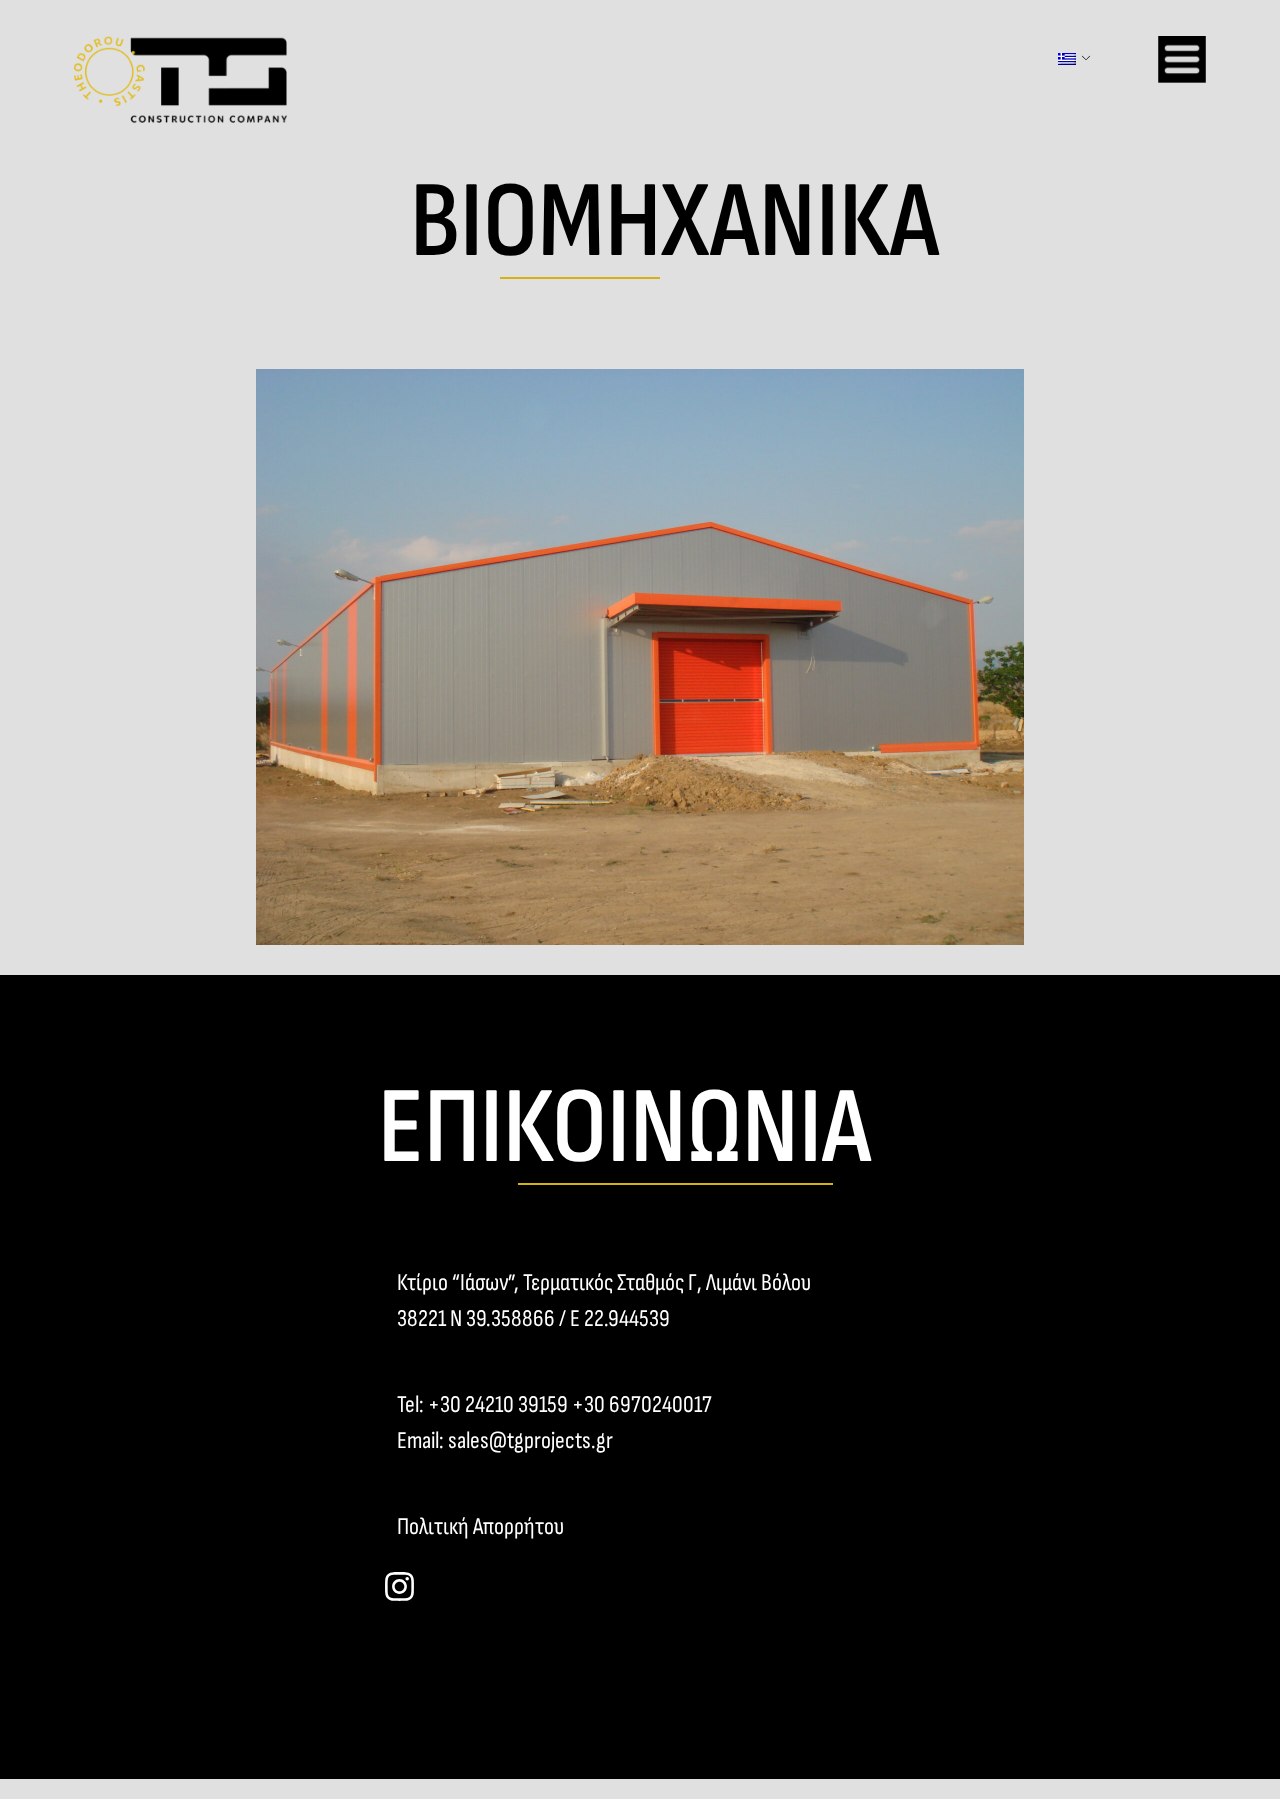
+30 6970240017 (642, 1404)
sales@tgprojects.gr (530, 1440)
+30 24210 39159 (498, 1404)
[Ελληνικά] (1066, 59)
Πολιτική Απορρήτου (480, 1526)
